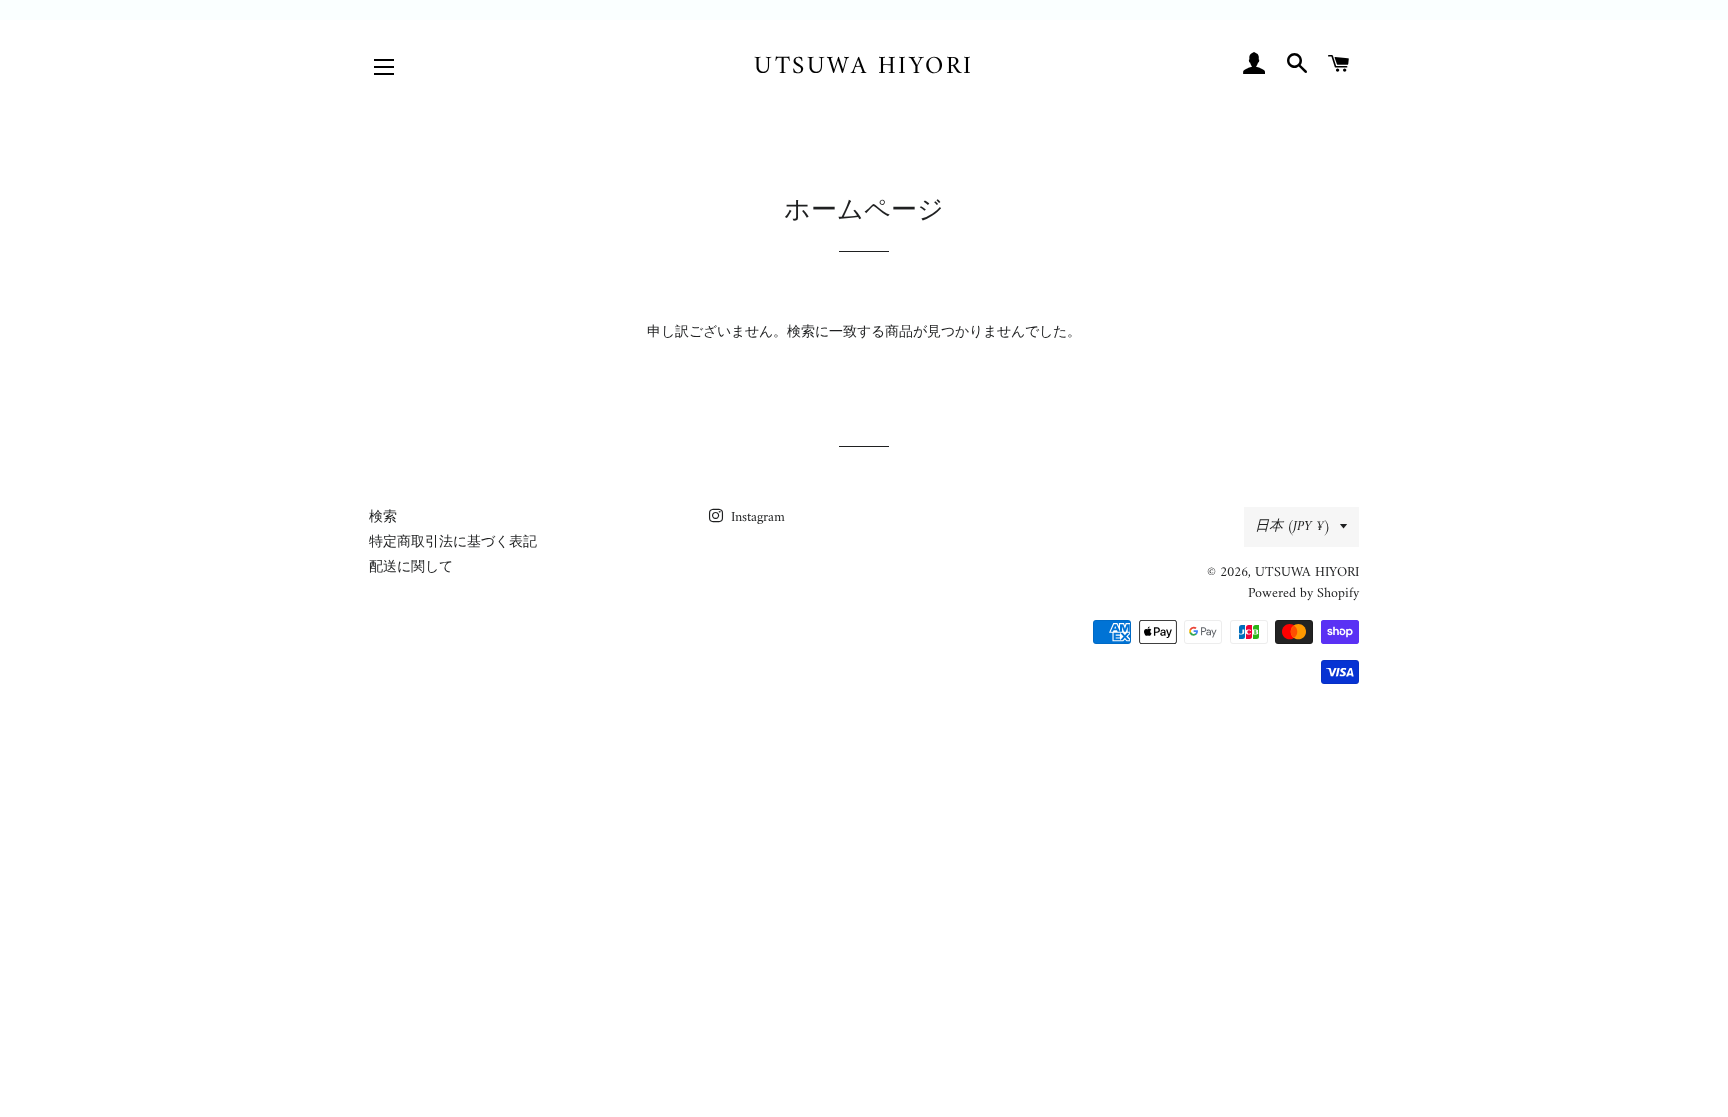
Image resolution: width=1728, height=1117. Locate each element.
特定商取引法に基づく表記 (453, 542)
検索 (383, 517)
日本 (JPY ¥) (1292, 526)
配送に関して (411, 567)
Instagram (756, 517)
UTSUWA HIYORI (864, 67)
